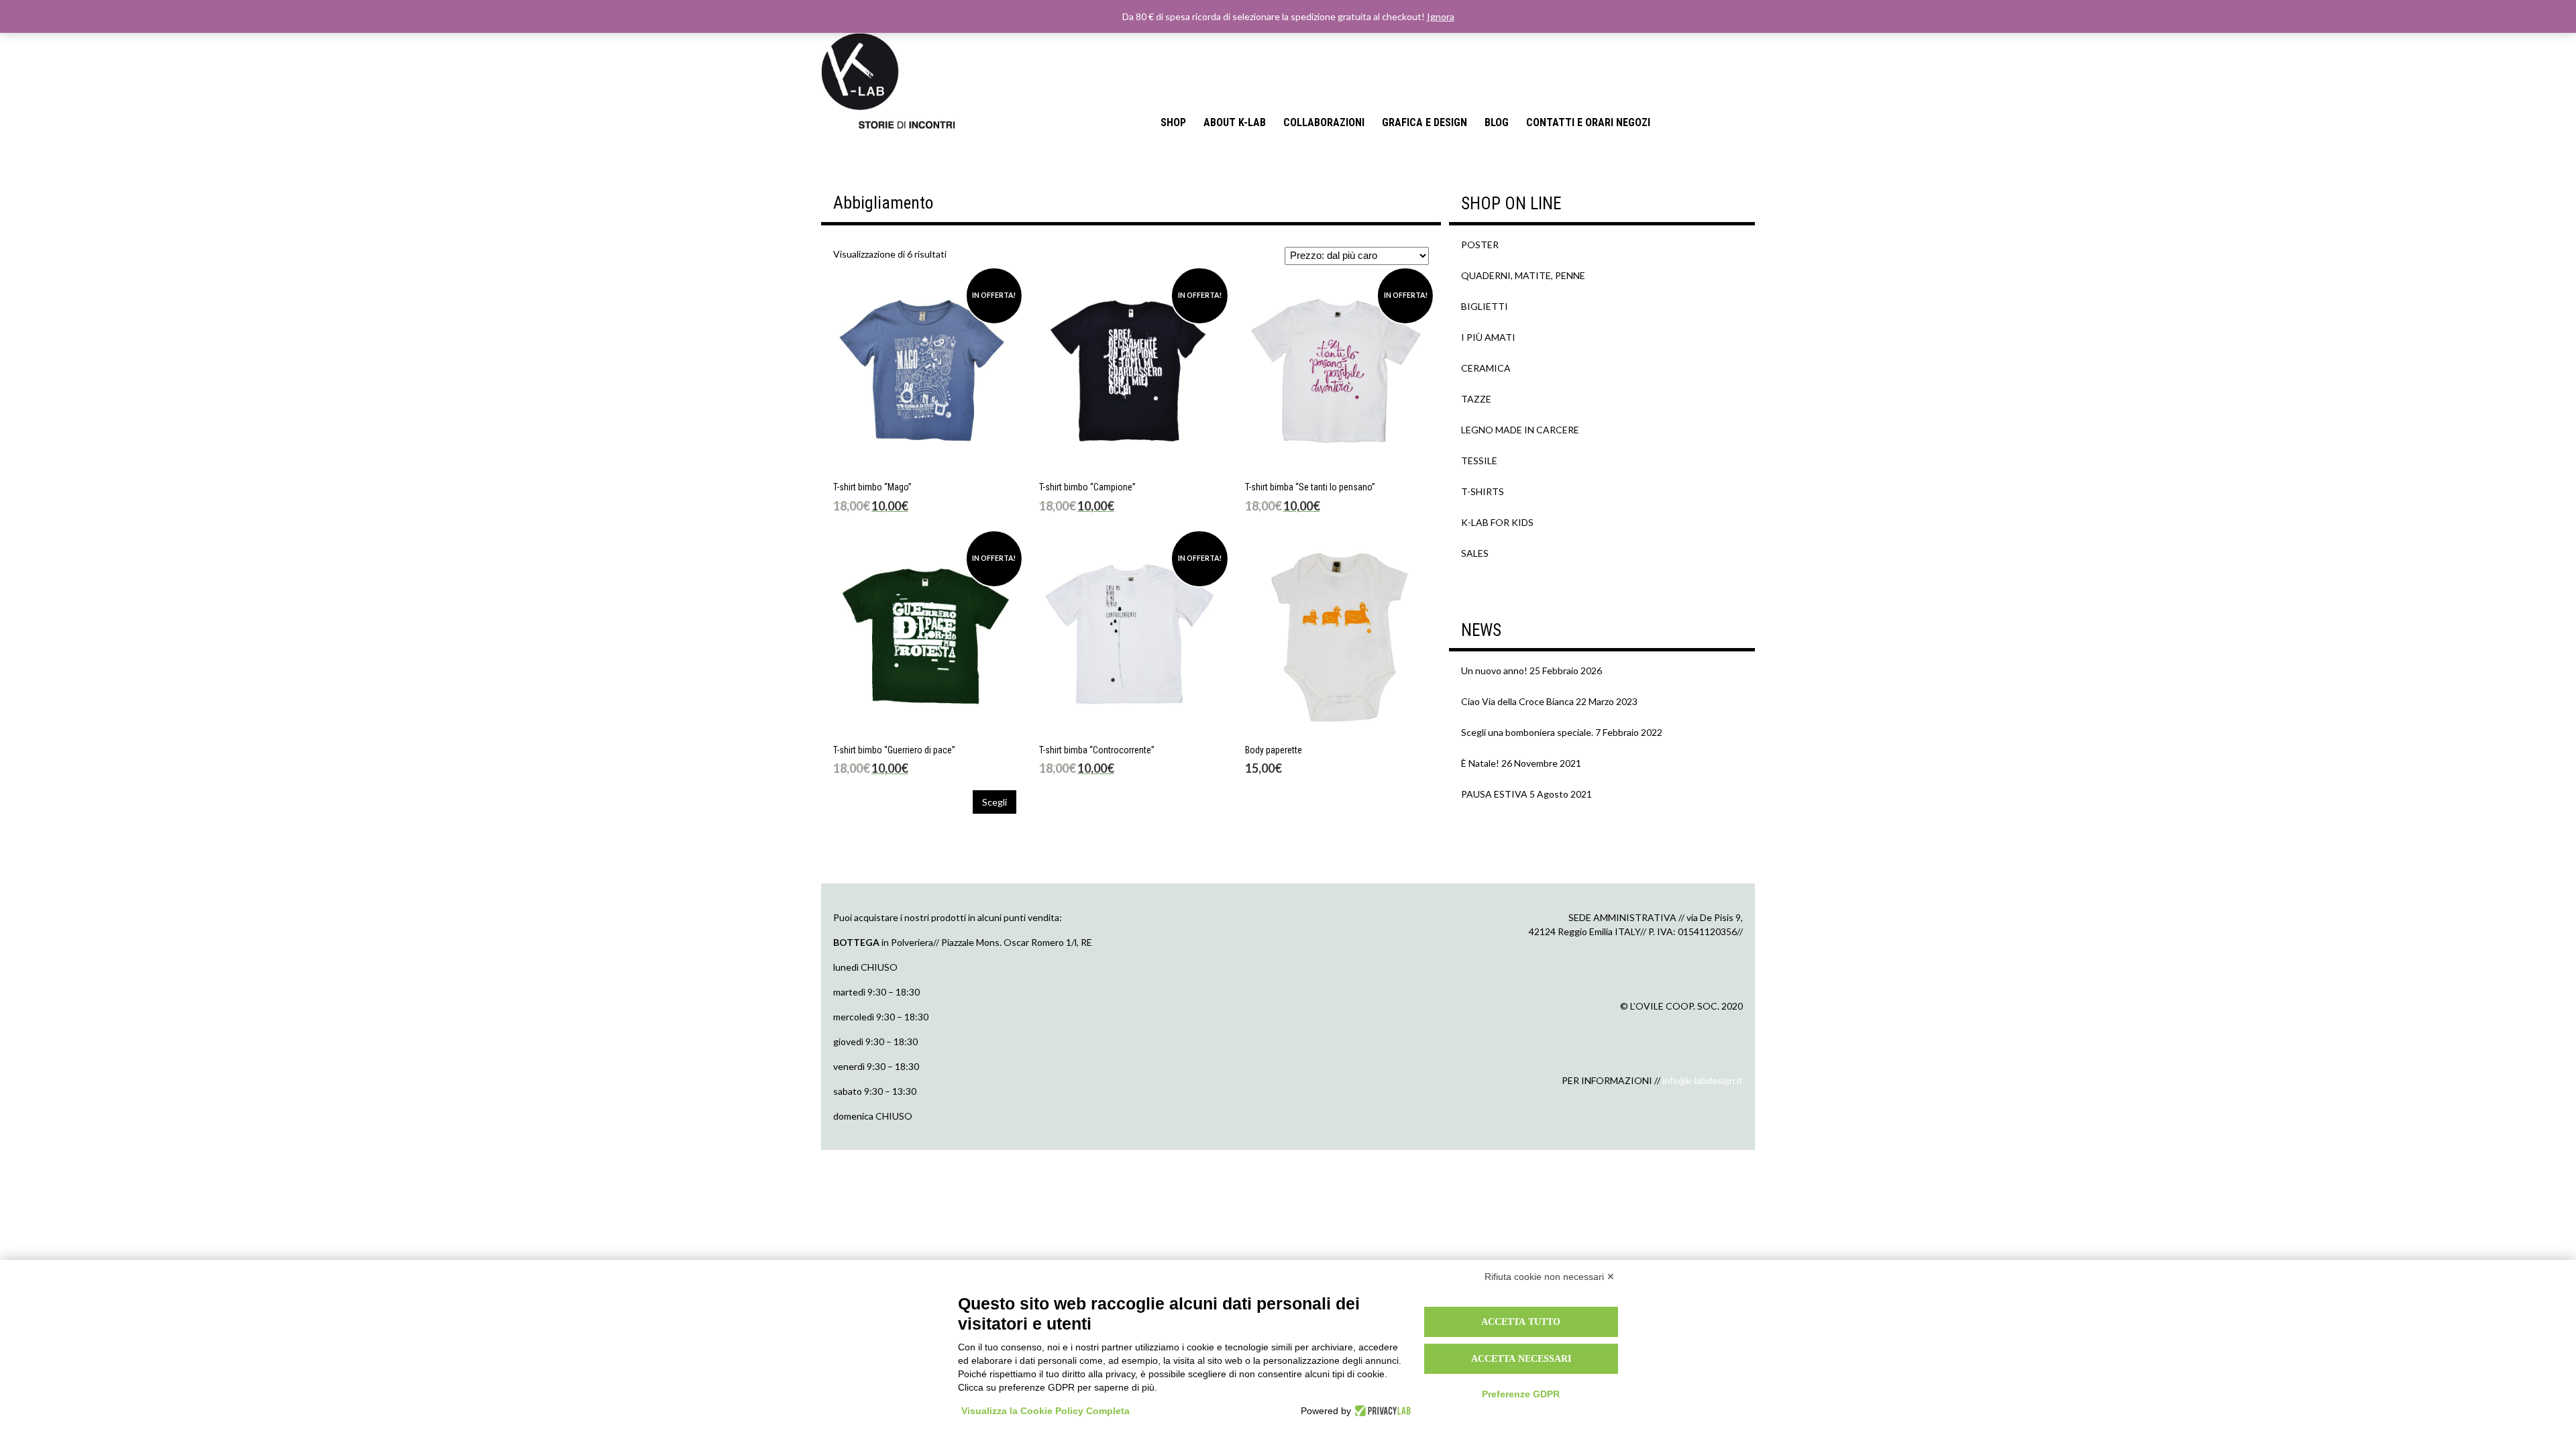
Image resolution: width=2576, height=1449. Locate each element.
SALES (1475, 553)
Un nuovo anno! (1494, 670)
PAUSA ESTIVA (1494, 794)
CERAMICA (1486, 368)
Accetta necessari (1521, 1358)
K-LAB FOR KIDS (1497, 522)
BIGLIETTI (1485, 306)
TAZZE (1476, 399)
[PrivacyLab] (1381, 1411)
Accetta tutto (1521, 1322)
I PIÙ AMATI (1488, 337)
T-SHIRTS (1483, 491)
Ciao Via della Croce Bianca (1517, 701)
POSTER (1480, 245)
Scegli (995, 802)
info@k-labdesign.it (1703, 1080)
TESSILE (1479, 461)
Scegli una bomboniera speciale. (1527, 732)
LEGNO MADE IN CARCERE (1520, 430)
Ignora (1441, 16)
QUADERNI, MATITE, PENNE (1523, 275)
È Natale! (1480, 763)
